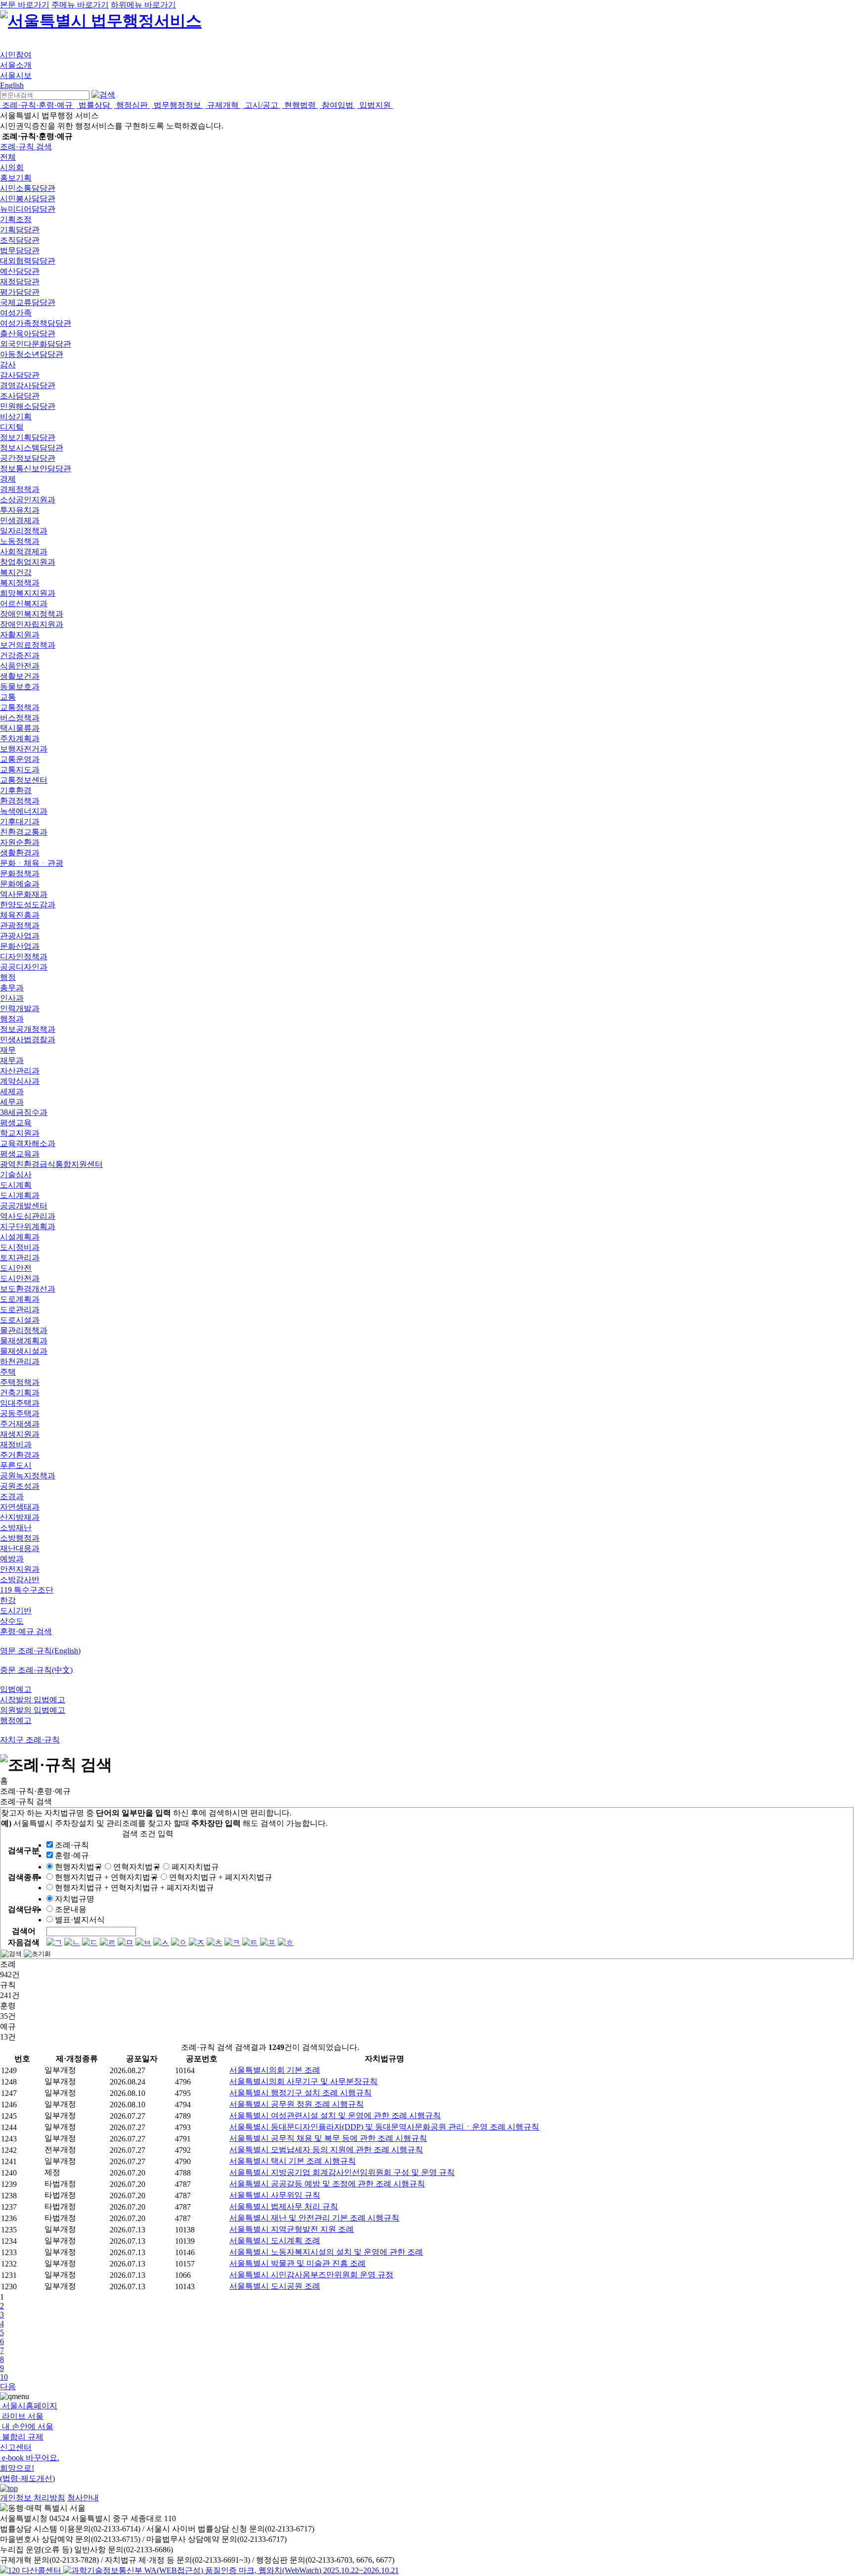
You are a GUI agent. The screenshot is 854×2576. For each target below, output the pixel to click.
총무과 (12, 988)
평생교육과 (20, 1154)
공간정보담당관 (28, 458)
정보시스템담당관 (32, 448)
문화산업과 (20, 946)
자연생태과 (20, 1507)
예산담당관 (20, 271)
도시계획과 (20, 1195)
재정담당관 (20, 282)
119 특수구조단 (27, 1590)
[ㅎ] (286, 1942)
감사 (8, 365)
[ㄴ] (72, 1942)
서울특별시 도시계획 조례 (275, 2241)
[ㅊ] (214, 1942)
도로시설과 (20, 1320)
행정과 (12, 1019)
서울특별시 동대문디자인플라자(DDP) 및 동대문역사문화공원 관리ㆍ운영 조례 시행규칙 (384, 2127)
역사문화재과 (24, 894)
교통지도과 (20, 770)
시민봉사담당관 (28, 199)
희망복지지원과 (28, 593)
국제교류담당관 (28, 302)
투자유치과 (20, 510)
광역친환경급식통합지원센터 (51, 1164)
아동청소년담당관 (32, 354)
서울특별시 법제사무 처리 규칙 (284, 2206)
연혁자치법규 (137, 1867)
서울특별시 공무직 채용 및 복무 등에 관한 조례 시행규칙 (328, 2138)
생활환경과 (20, 853)
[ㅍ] (268, 1942)
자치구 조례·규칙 (30, 1740)
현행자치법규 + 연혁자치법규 (107, 1877)
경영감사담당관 (28, 385)
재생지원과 (20, 1434)
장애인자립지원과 (32, 624)
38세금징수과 (24, 1112)
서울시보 (16, 75)
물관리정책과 (24, 1330)
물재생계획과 (24, 1341)
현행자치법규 (79, 1867)
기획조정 (16, 219)
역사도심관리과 (28, 1216)
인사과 (12, 998)
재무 (8, 1050)
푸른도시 (16, 1465)
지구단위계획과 (28, 1226)
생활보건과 (20, 676)
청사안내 (83, 2498)
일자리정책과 (24, 531)
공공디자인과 (24, 967)
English (12, 85)
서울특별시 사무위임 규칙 (275, 2195)
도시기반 (16, 1611)
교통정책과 (20, 707)
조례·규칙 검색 (26, 147)
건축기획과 (20, 1393)
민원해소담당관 (28, 406)
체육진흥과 (20, 915)
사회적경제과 (24, 552)
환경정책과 (20, 801)
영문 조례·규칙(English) (40, 1651)
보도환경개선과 (28, 1289)
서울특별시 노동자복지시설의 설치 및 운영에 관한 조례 (326, 2252)
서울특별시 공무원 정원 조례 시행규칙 (297, 2104)
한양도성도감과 (28, 905)
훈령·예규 (72, 1855)
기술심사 (16, 1175)
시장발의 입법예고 (33, 1700)
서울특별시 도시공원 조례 (275, 2286)
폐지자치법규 (195, 1867)
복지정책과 (20, 583)
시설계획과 (20, 1237)
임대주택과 (20, 1403)
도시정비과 (20, 1247)
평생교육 (16, 1123)
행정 (8, 977)
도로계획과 (20, 1299)
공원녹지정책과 (28, 1476)
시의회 (12, 167)
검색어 (24, 1931)
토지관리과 (20, 1258)
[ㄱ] (54, 1942)
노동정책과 (20, 541)
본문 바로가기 (25, 5)
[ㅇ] (179, 1942)
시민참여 (16, 55)
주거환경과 (20, 1455)
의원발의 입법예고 (33, 1710)
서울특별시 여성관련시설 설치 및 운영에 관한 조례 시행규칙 (335, 2115)
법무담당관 (20, 250)
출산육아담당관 (28, 333)
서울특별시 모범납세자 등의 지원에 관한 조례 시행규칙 (326, 2150)
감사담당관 (20, 375)
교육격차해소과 (28, 1143)
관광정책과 (20, 925)
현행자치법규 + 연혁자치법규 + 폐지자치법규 (134, 1888)
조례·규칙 (72, 1845)
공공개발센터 (24, 1206)
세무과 (12, 1102)
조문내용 (71, 1909)
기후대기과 (20, 822)
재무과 (12, 1060)
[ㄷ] (90, 1942)
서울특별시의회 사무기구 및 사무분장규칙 (303, 2081)
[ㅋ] (232, 1942)
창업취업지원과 (28, 562)
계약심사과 (20, 1081)
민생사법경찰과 (28, 1040)
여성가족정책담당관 (36, 323)
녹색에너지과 (24, 811)
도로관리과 (20, 1310)
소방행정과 (20, 1538)
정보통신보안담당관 (36, 468)
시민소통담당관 (28, 188)
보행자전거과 (24, 749)
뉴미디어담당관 (28, 209)
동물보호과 (20, 687)
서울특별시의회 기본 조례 (275, 2070)
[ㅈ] (197, 1942)
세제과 (12, 1091)
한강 (8, 1600)
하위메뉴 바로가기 (143, 5)
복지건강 (16, 572)
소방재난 (16, 1528)
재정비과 (16, 1444)
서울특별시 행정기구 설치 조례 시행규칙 (300, 2093)
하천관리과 (20, 1361)
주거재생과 (20, 1424)
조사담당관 (20, 396)
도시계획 (16, 1185)
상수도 (12, 1621)
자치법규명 (75, 1899)
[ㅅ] (161, 1942)
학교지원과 (20, 1133)
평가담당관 (20, 292)
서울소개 (16, 65)
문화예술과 (20, 884)
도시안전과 (20, 1278)
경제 (8, 479)
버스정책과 (20, 718)
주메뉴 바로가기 (80, 5)
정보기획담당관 (28, 437)
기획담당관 (20, 230)
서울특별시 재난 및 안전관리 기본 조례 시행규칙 (314, 2218)
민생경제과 (20, 520)
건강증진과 (20, 655)
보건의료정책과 (28, 645)
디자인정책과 (24, 956)
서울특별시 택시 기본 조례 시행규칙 (293, 2161)
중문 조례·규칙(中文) (36, 1670)
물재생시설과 (24, 1351)
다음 (8, 2386)
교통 (8, 697)
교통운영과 (20, 759)
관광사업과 (20, 936)
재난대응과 (20, 1548)
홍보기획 (16, 178)
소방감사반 (20, 1579)
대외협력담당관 (28, 261)
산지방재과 (20, 1517)
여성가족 (16, 313)
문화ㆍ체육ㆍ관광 (32, 863)
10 (4, 2377)
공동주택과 (20, 1413)
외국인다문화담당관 (36, 344)
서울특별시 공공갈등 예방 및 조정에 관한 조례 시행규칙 (327, 2184)
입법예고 (16, 1689)
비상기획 (16, 417)
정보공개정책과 (28, 1029)
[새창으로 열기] (32, 2570)
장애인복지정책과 (32, 614)
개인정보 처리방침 (33, 2498)
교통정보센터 (24, 780)
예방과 (12, 1559)
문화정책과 (20, 873)
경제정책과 (20, 489)
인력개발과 (20, 1008)
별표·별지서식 (80, 1920)
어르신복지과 (24, 603)
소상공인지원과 (28, 500)
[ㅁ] (126, 1942)
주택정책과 (20, 1382)
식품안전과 (20, 666)
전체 (8, 157)
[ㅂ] (143, 1942)
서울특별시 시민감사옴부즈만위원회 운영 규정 (311, 2275)
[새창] (231, 2570)
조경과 (12, 1496)
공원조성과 (20, 1486)
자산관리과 (20, 1071)
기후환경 (16, 790)
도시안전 (16, 1268)
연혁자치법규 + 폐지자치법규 (221, 1877)
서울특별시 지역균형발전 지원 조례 (292, 2229)
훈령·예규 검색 (26, 1631)
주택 (8, 1372)
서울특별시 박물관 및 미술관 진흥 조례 (298, 2263)
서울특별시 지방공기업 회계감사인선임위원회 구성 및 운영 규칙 (342, 2172)
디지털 (12, 427)
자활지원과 (20, 635)
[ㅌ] (250, 1942)
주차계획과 (20, 738)
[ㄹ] (108, 1942)
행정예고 (16, 1720)
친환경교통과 (24, 832)
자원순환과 (20, 842)
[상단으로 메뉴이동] (9, 2488)
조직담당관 (20, 240)
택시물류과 (20, 728)
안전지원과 (20, 1569)
